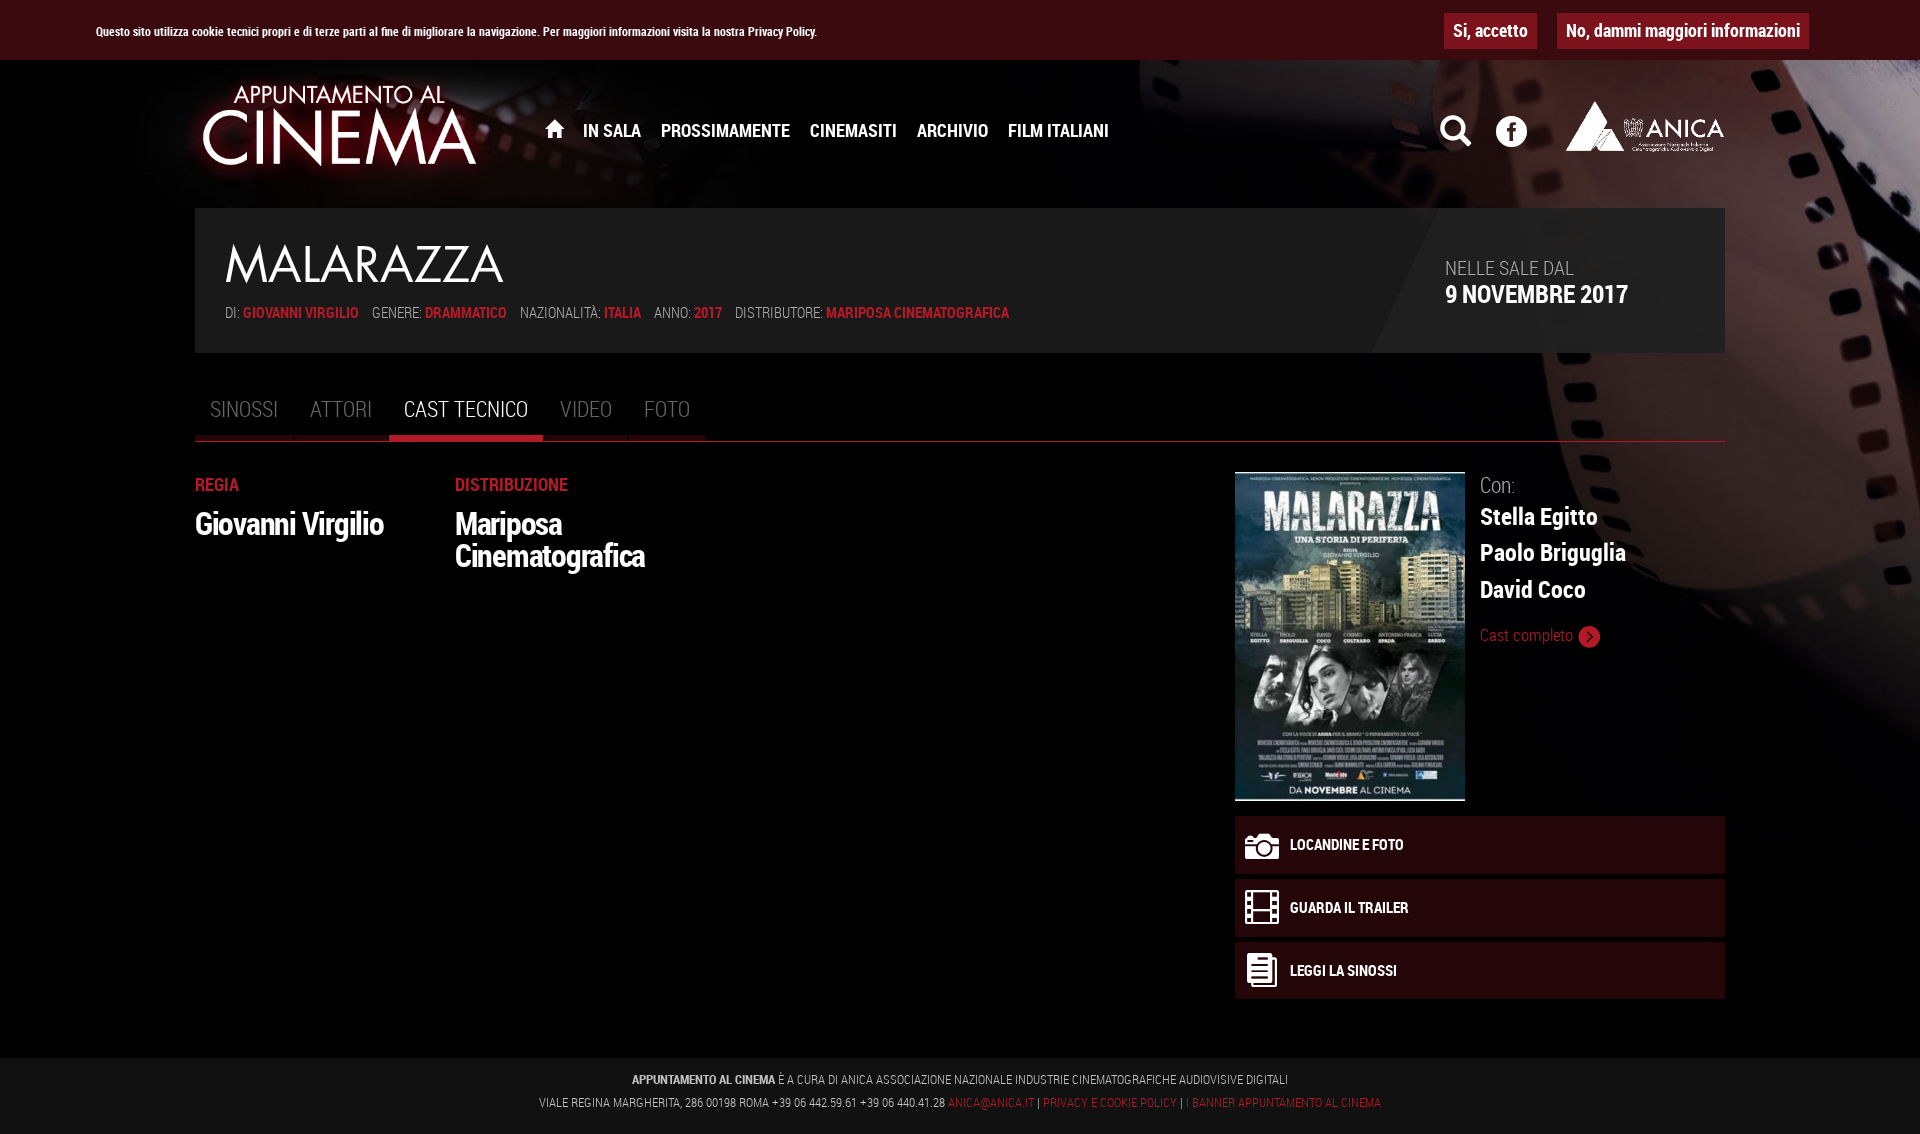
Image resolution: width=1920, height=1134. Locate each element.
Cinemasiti (853, 130)
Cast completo (1528, 635)
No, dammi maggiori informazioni (1683, 30)
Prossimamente (725, 130)
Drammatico (466, 312)
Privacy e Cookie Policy (1110, 1102)
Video (586, 408)
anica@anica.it (991, 1102)
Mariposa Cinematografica (917, 312)
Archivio (952, 130)
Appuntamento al (340, 130)
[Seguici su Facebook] (1524, 140)
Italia (622, 312)
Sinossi (244, 408)
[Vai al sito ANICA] (1645, 126)
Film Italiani (1058, 130)
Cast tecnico (473, 417)
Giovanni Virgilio (301, 312)
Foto (667, 408)
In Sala (612, 130)
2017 (708, 312)
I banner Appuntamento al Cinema (1283, 1102)
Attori (341, 408)
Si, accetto (1490, 30)
